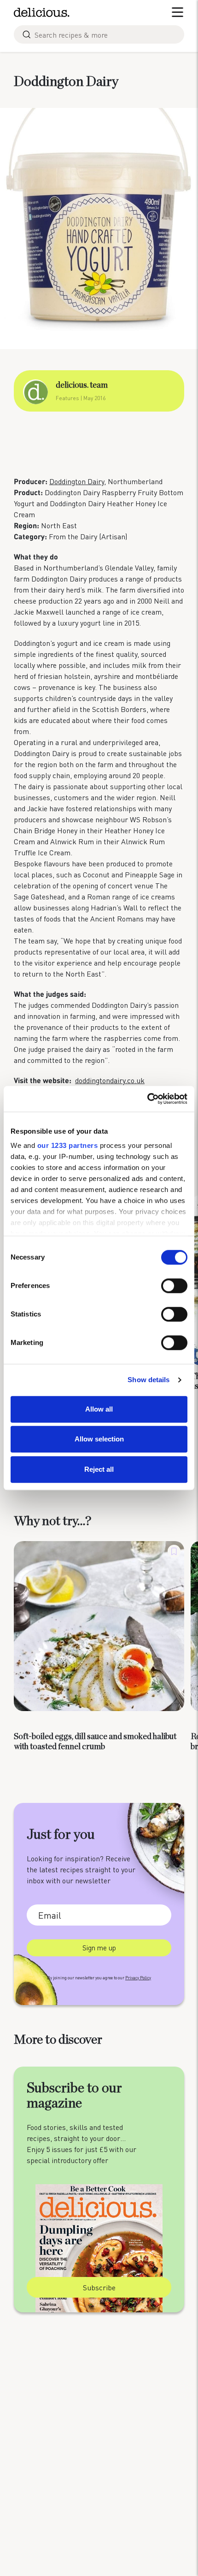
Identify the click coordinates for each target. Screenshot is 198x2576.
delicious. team (82, 385)
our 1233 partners (68, 1145)
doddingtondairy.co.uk (110, 1080)
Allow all (99, 1409)
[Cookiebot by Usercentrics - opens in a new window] (147, 1099)
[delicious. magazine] (42, 12)
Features (67, 398)
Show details (148, 1380)
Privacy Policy (138, 1978)
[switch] (174, 1286)
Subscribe (99, 2287)
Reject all (99, 1469)
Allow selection (99, 1439)
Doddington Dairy (77, 481)
